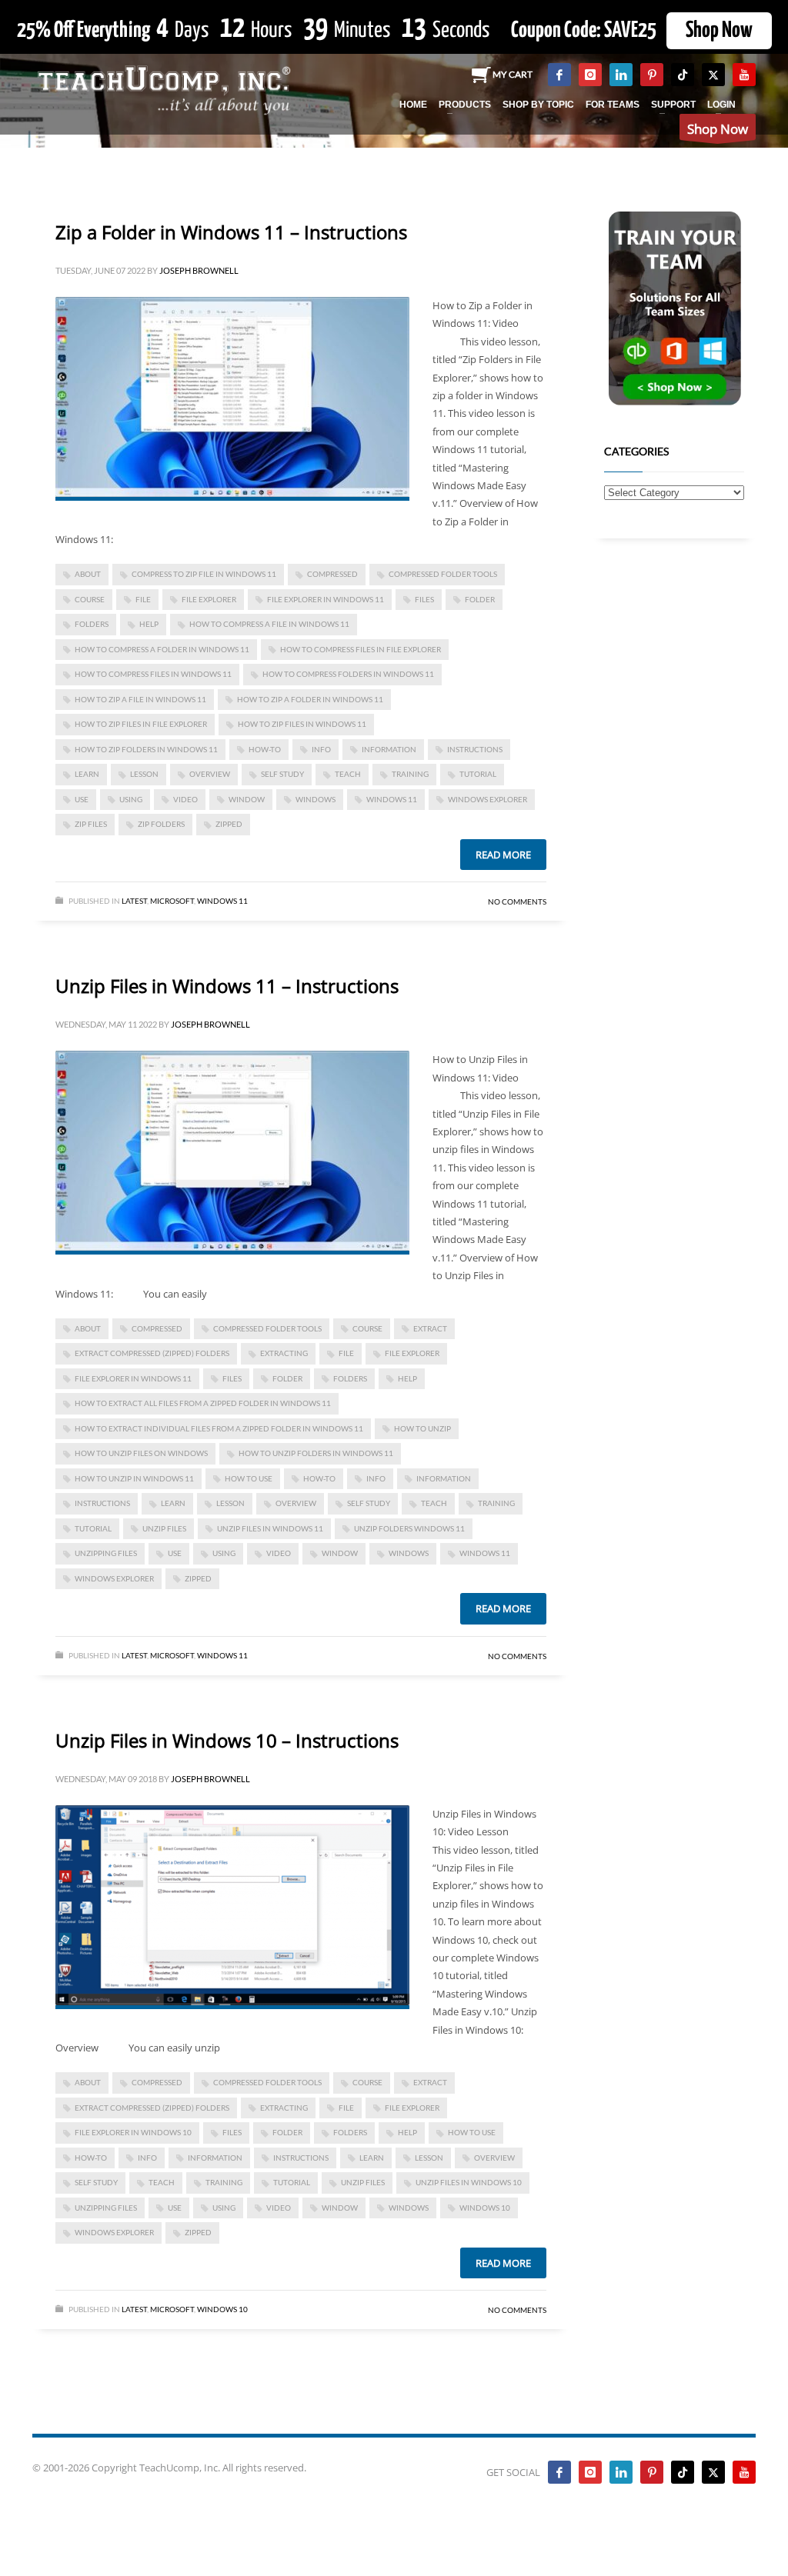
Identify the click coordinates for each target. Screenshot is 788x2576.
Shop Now (719, 31)
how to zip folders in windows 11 (146, 749)
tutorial (478, 774)
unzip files (164, 1528)
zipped (229, 824)
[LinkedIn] (621, 75)
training (410, 774)
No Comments (517, 901)
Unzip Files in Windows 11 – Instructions (227, 986)
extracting (284, 1353)
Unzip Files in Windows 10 (469, 2182)
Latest (134, 901)
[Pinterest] (652, 75)
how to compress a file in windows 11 (269, 624)
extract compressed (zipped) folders (152, 1353)
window (247, 799)
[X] (713, 75)
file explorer (209, 599)
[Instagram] (590, 75)
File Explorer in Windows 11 (326, 599)
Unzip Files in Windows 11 (270, 1528)
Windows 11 (392, 799)
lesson (144, 774)
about (88, 574)
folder (480, 599)
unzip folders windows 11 (409, 1528)
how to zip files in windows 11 (302, 724)
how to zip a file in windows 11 (140, 699)
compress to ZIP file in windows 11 (204, 574)
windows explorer (487, 799)
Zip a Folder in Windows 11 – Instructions (231, 232)
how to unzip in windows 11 (134, 1478)
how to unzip (422, 1428)
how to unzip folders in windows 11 (316, 1453)
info (321, 749)
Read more (503, 855)
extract (430, 1328)
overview (210, 774)
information (389, 749)
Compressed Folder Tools (443, 574)
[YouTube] (744, 75)
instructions (475, 749)
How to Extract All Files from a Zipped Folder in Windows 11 (203, 1403)
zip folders (161, 824)
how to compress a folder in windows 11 (162, 649)
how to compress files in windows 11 (153, 674)
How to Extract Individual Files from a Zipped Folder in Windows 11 (219, 1428)
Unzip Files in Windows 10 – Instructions (227, 1740)
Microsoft (172, 901)
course (90, 599)
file (143, 599)
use (82, 799)
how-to (265, 749)
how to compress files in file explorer (361, 649)
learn (87, 774)
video (185, 799)
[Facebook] (559, 75)
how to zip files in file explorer (141, 724)
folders (92, 624)
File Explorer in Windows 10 (133, 2132)
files (424, 599)
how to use (249, 1478)
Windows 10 (485, 2208)
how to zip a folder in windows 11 (310, 699)
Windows (316, 799)
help (149, 624)
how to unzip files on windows (141, 1453)
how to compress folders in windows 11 (348, 674)
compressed (332, 574)
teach (348, 774)
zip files (91, 824)
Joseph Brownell (199, 270)
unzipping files (106, 1553)
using (131, 799)
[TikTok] (683, 75)
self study (282, 774)
